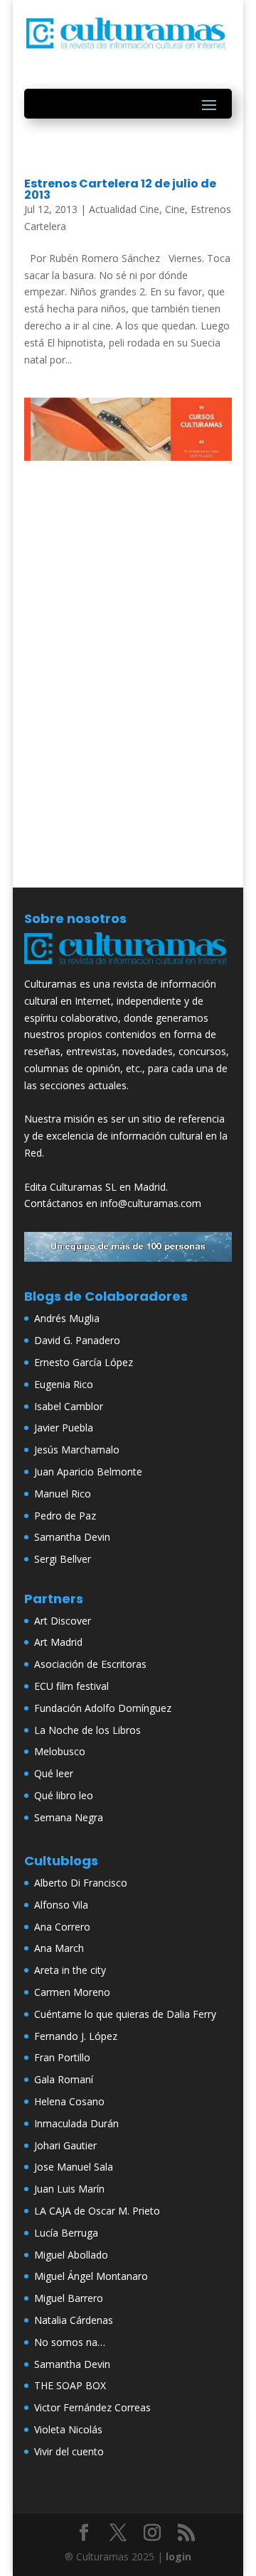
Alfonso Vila (61, 1905)
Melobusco (60, 1751)
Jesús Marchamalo (77, 1450)
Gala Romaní (64, 2079)
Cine (175, 209)
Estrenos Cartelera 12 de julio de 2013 (120, 189)
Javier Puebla (64, 1428)
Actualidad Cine (124, 209)
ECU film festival (71, 1686)
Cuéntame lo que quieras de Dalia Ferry (125, 2014)
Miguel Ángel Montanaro (91, 2276)
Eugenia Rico (64, 1384)
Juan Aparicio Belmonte (88, 1472)
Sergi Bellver (63, 1559)
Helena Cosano (69, 2101)
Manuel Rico (63, 1494)
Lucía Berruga (66, 2233)
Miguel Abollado (71, 2255)
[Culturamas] (128, 967)
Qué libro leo (64, 1795)
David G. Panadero (77, 1340)
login (178, 2556)
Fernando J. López (76, 2036)
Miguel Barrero (69, 2298)
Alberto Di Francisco (81, 1883)
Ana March (59, 1948)
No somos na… (70, 2342)
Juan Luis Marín (69, 2189)
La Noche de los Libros (87, 1730)
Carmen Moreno (72, 1992)
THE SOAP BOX (70, 2385)
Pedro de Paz (65, 1516)
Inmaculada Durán (76, 2123)
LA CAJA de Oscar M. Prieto (97, 2211)
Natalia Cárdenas (74, 2320)
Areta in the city (70, 1970)
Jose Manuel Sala (74, 2167)
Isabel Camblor (69, 1406)
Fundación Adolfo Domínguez (103, 1708)
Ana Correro (62, 1927)
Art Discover (63, 1621)
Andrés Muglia (67, 1318)
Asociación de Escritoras (90, 1664)
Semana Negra (69, 1817)
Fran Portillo (62, 2057)
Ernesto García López (84, 1362)
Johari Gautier (65, 2145)
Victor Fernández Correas (92, 2407)
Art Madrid (58, 1642)
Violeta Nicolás (68, 2429)
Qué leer (54, 1773)
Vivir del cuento (69, 2451)
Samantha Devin (72, 1537)
